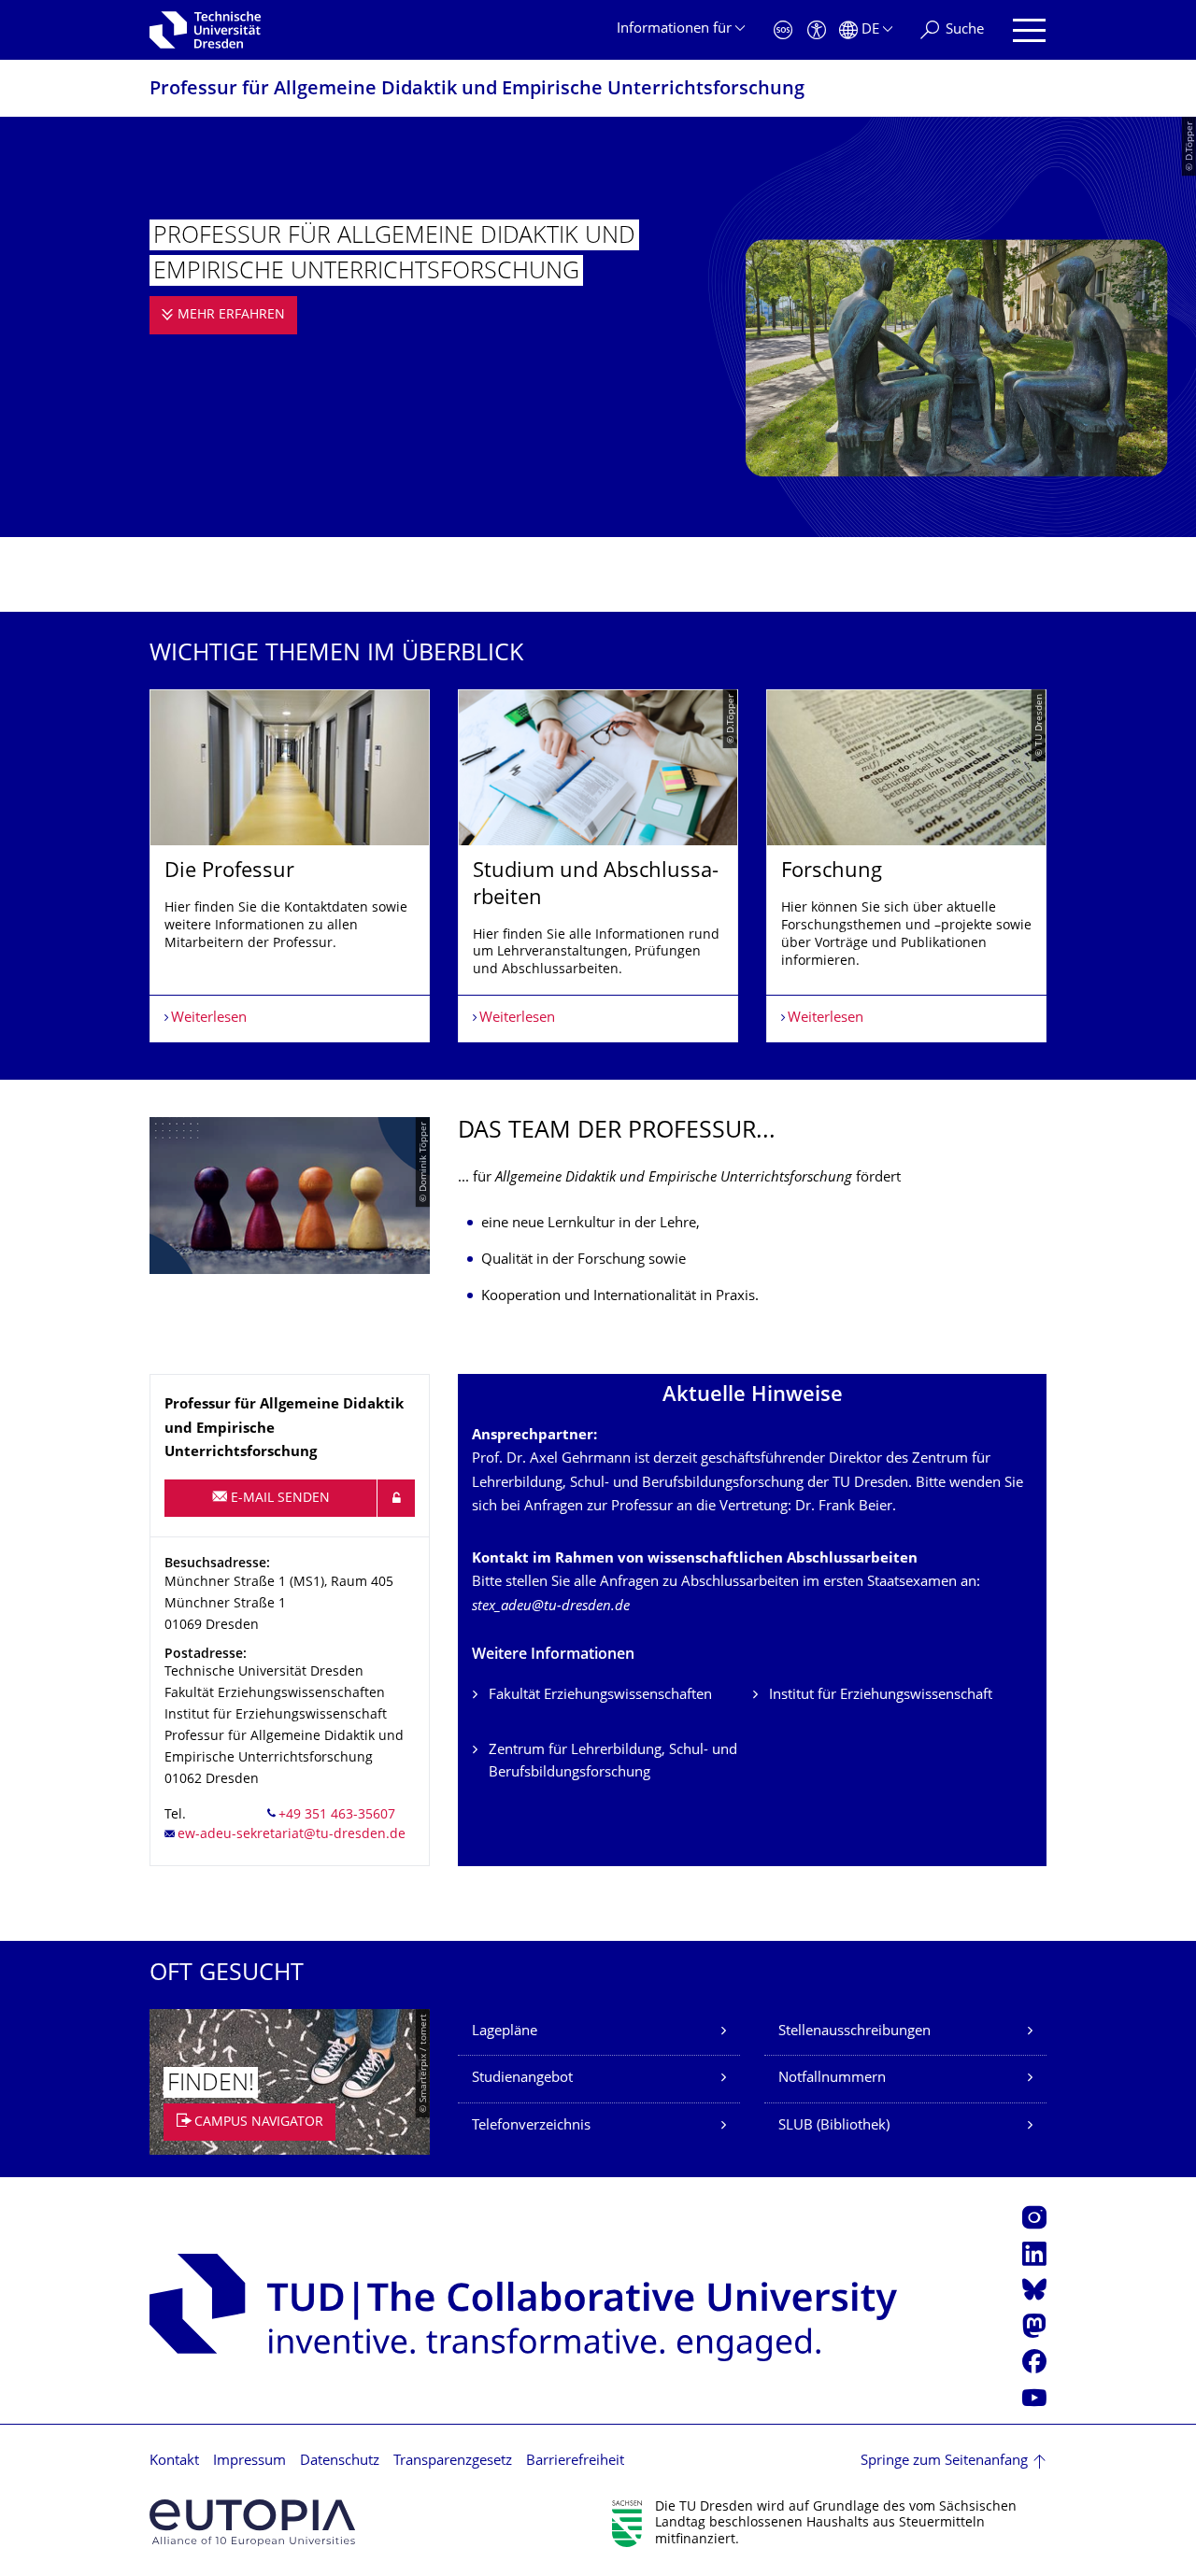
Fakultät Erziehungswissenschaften (600, 1696)
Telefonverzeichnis (531, 2126)
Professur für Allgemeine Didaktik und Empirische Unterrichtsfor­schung (477, 90)
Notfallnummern (832, 2079)
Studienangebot (522, 2079)
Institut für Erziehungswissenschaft (881, 1696)
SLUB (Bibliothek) (834, 2126)
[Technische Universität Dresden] (205, 30)
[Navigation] (1029, 30)
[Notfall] (783, 30)
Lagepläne (505, 2032)
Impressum (249, 2462)
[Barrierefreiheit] (817, 30)
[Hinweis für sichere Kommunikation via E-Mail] (396, 1498)
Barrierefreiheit (575, 2462)
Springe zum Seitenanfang (944, 2462)
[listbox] (598, 866)
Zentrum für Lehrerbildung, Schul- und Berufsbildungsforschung (613, 1762)
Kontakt (174, 2462)
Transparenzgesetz (453, 2462)
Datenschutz (340, 2462)
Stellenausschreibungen (854, 2032)
